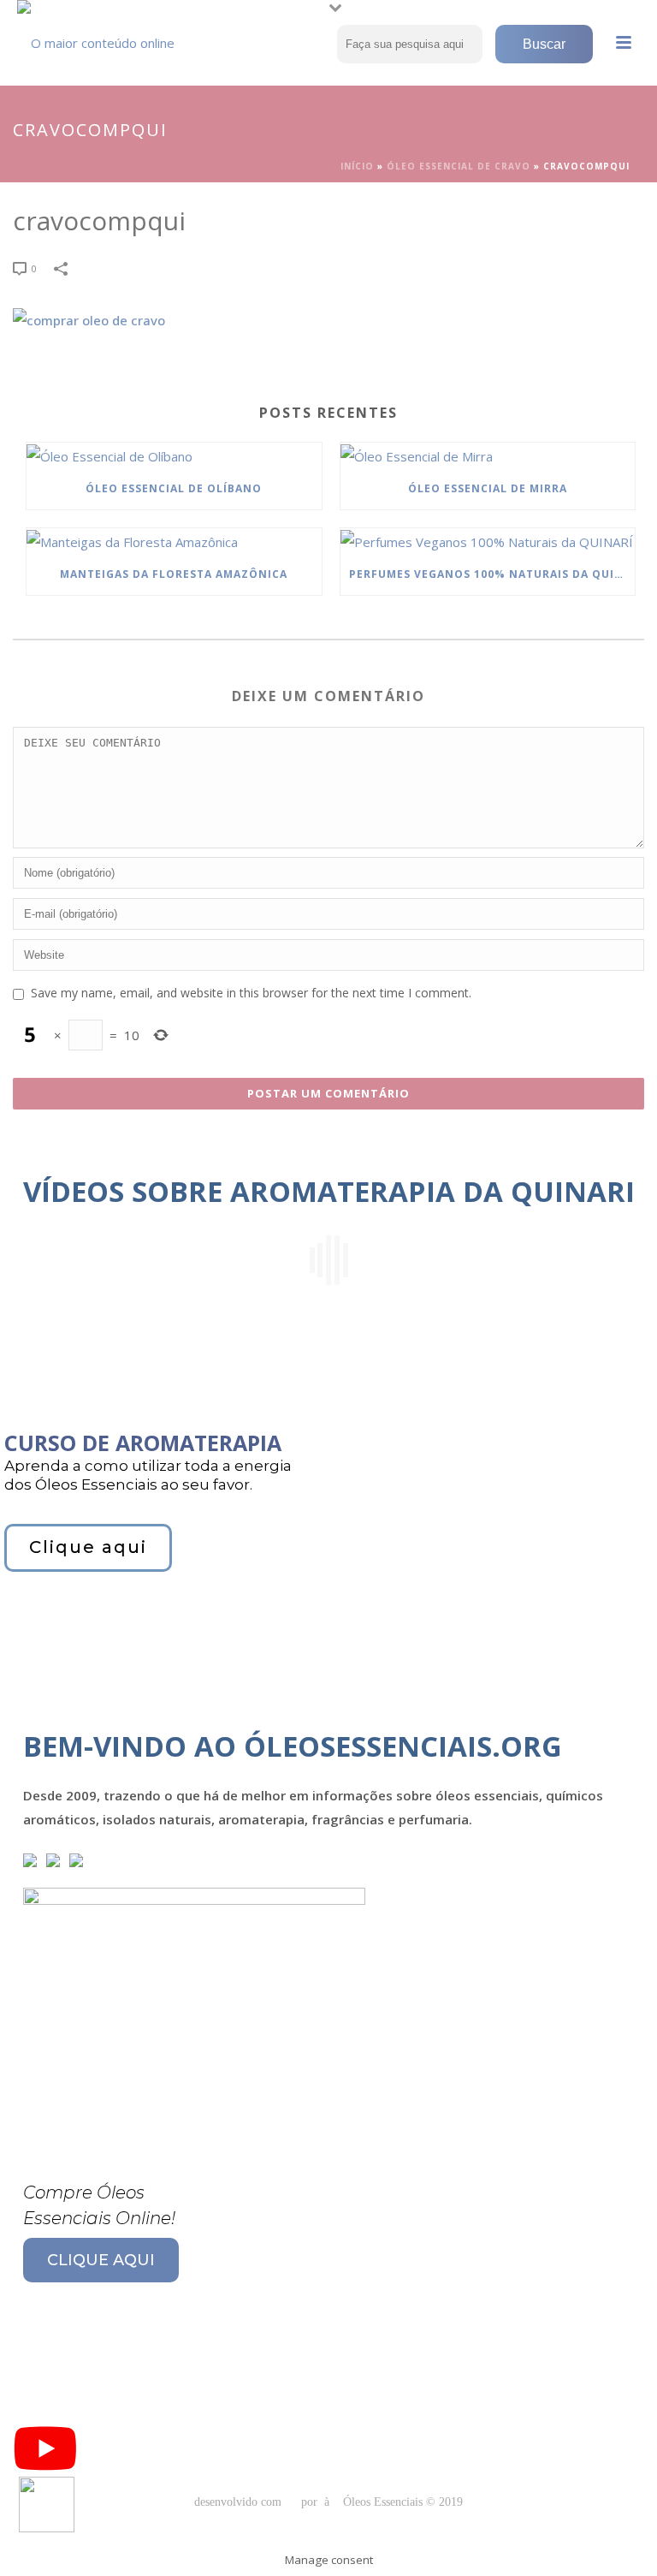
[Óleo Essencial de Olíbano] (174, 455)
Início (357, 166)
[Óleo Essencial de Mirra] (488, 455)
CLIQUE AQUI (101, 2260)
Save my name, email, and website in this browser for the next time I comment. (251, 993)
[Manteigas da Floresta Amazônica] (174, 541)
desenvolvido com (240, 2502)
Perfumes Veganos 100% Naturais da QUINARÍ (492, 574)
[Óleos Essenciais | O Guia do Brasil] (103, 39)
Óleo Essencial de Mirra (488, 488)
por (313, 2502)
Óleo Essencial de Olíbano (174, 488)
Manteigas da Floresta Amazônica (174, 574)
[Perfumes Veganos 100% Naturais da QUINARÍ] (488, 541)
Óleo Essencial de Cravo (459, 166)
